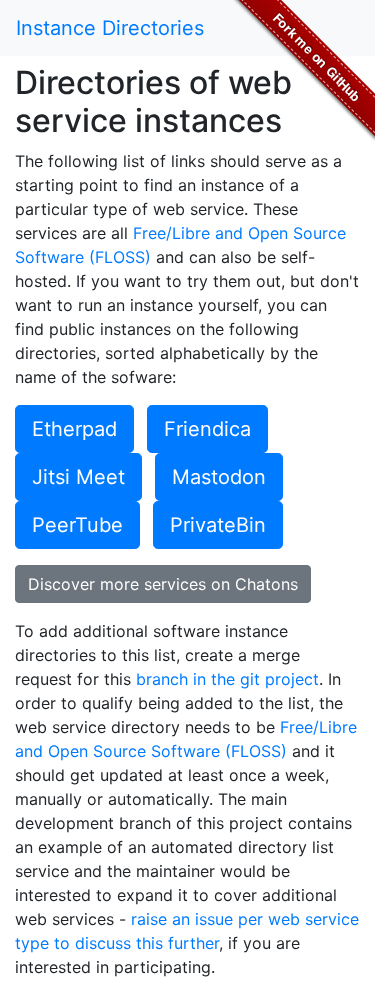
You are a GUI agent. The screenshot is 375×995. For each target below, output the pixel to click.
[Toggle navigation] (331, 28)
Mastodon (219, 477)
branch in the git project (227, 679)
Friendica (207, 429)
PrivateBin (218, 525)
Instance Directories (110, 28)
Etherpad (74, 429)
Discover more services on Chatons (163, 584)
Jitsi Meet (78, 477)
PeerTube (77, 525)
